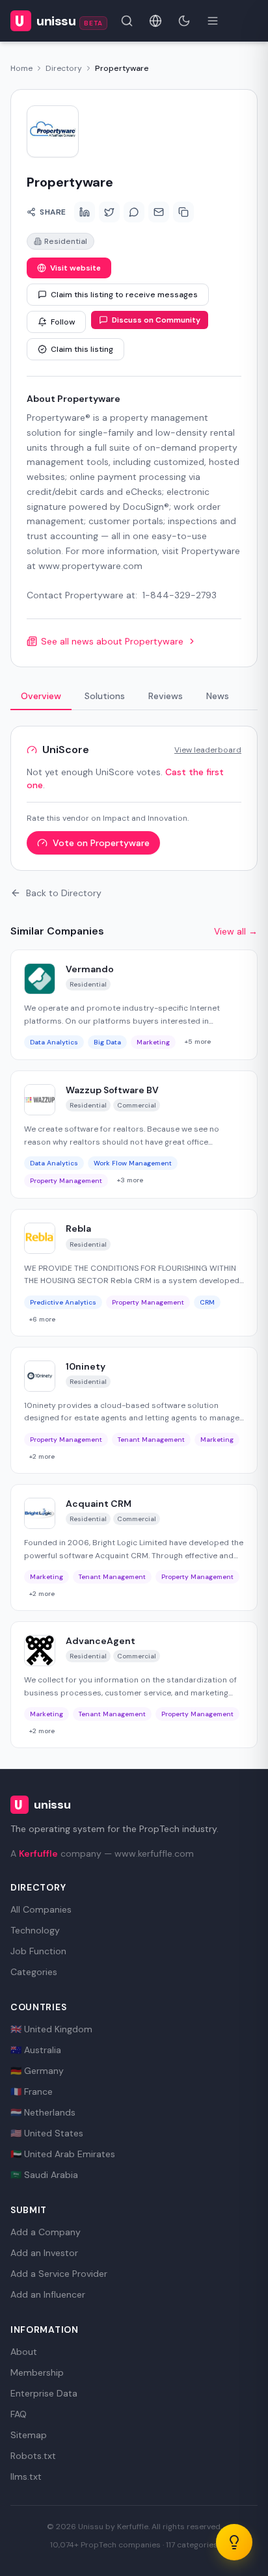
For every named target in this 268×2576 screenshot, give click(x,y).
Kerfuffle (38, 1853)
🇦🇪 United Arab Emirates (63, 2154)
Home (21, 68)
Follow (63, 322)
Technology (35, 1930)
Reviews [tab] (166, 696)
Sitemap (29, 2435)
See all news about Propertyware (112, 641)
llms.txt (26, 2476)
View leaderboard (208, 750)
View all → (236, 931)
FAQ (19, 2414)
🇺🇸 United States (47, 2133)
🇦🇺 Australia (36, 2050)
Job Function (38, 1951)
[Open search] (127, 21)
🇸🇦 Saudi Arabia (44, 2175)
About (24, 2352)
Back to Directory (64, 893)
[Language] (155, 21)
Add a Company (46, 2232)
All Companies (41, 1909)
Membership (37, 2372)
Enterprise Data (44, 2393)
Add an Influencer (48, 2294)
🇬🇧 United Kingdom (51, 2029)
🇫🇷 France (32, 2091)
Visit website (75, 268)
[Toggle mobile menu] (213, 21)
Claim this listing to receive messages (124, 295)
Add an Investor (44, 2253)
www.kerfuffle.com (154, 1853)
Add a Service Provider (59, 2274)
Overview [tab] (41, 696)
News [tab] (218, 696)
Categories (34, 1972)
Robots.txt (33, 2456)
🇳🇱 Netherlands (43, 2112)
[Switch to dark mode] (184, 21)
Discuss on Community (156, 320)
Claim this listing (82, 349)
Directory (64, 68)
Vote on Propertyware (101, 843)
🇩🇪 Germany (37, 2071)
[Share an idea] (234, 2542)
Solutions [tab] (105, 696)
